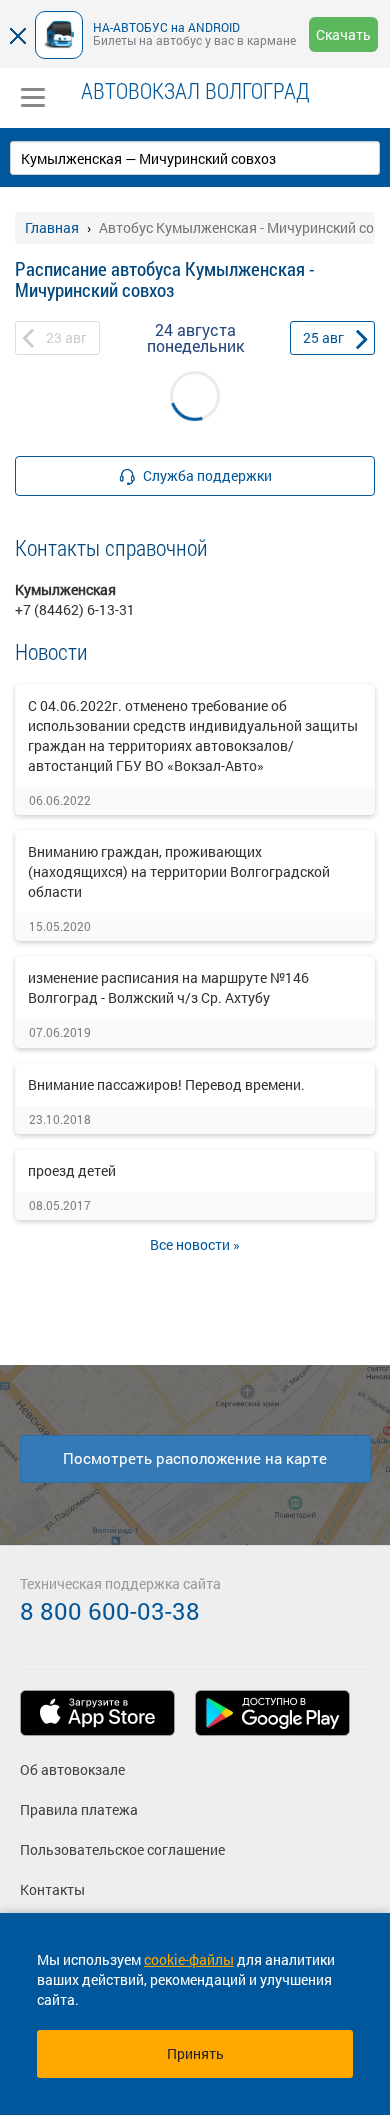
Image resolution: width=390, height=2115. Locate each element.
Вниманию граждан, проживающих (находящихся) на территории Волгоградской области (179, 871)
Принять (195, 2053)
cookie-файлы (189, 1959)
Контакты (52, 1889)
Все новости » (195, 1244)
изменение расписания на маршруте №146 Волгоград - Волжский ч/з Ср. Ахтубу (168, 987)
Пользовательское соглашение (122, 1849)
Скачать (343, 34)
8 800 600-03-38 (110, 1611)
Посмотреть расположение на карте (195, 1458)
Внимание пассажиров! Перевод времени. (166, 1084)
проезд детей (72, 1170)
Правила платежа (79, 1809)
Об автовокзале (72, 1769)
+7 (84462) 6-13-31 (75, 609)
